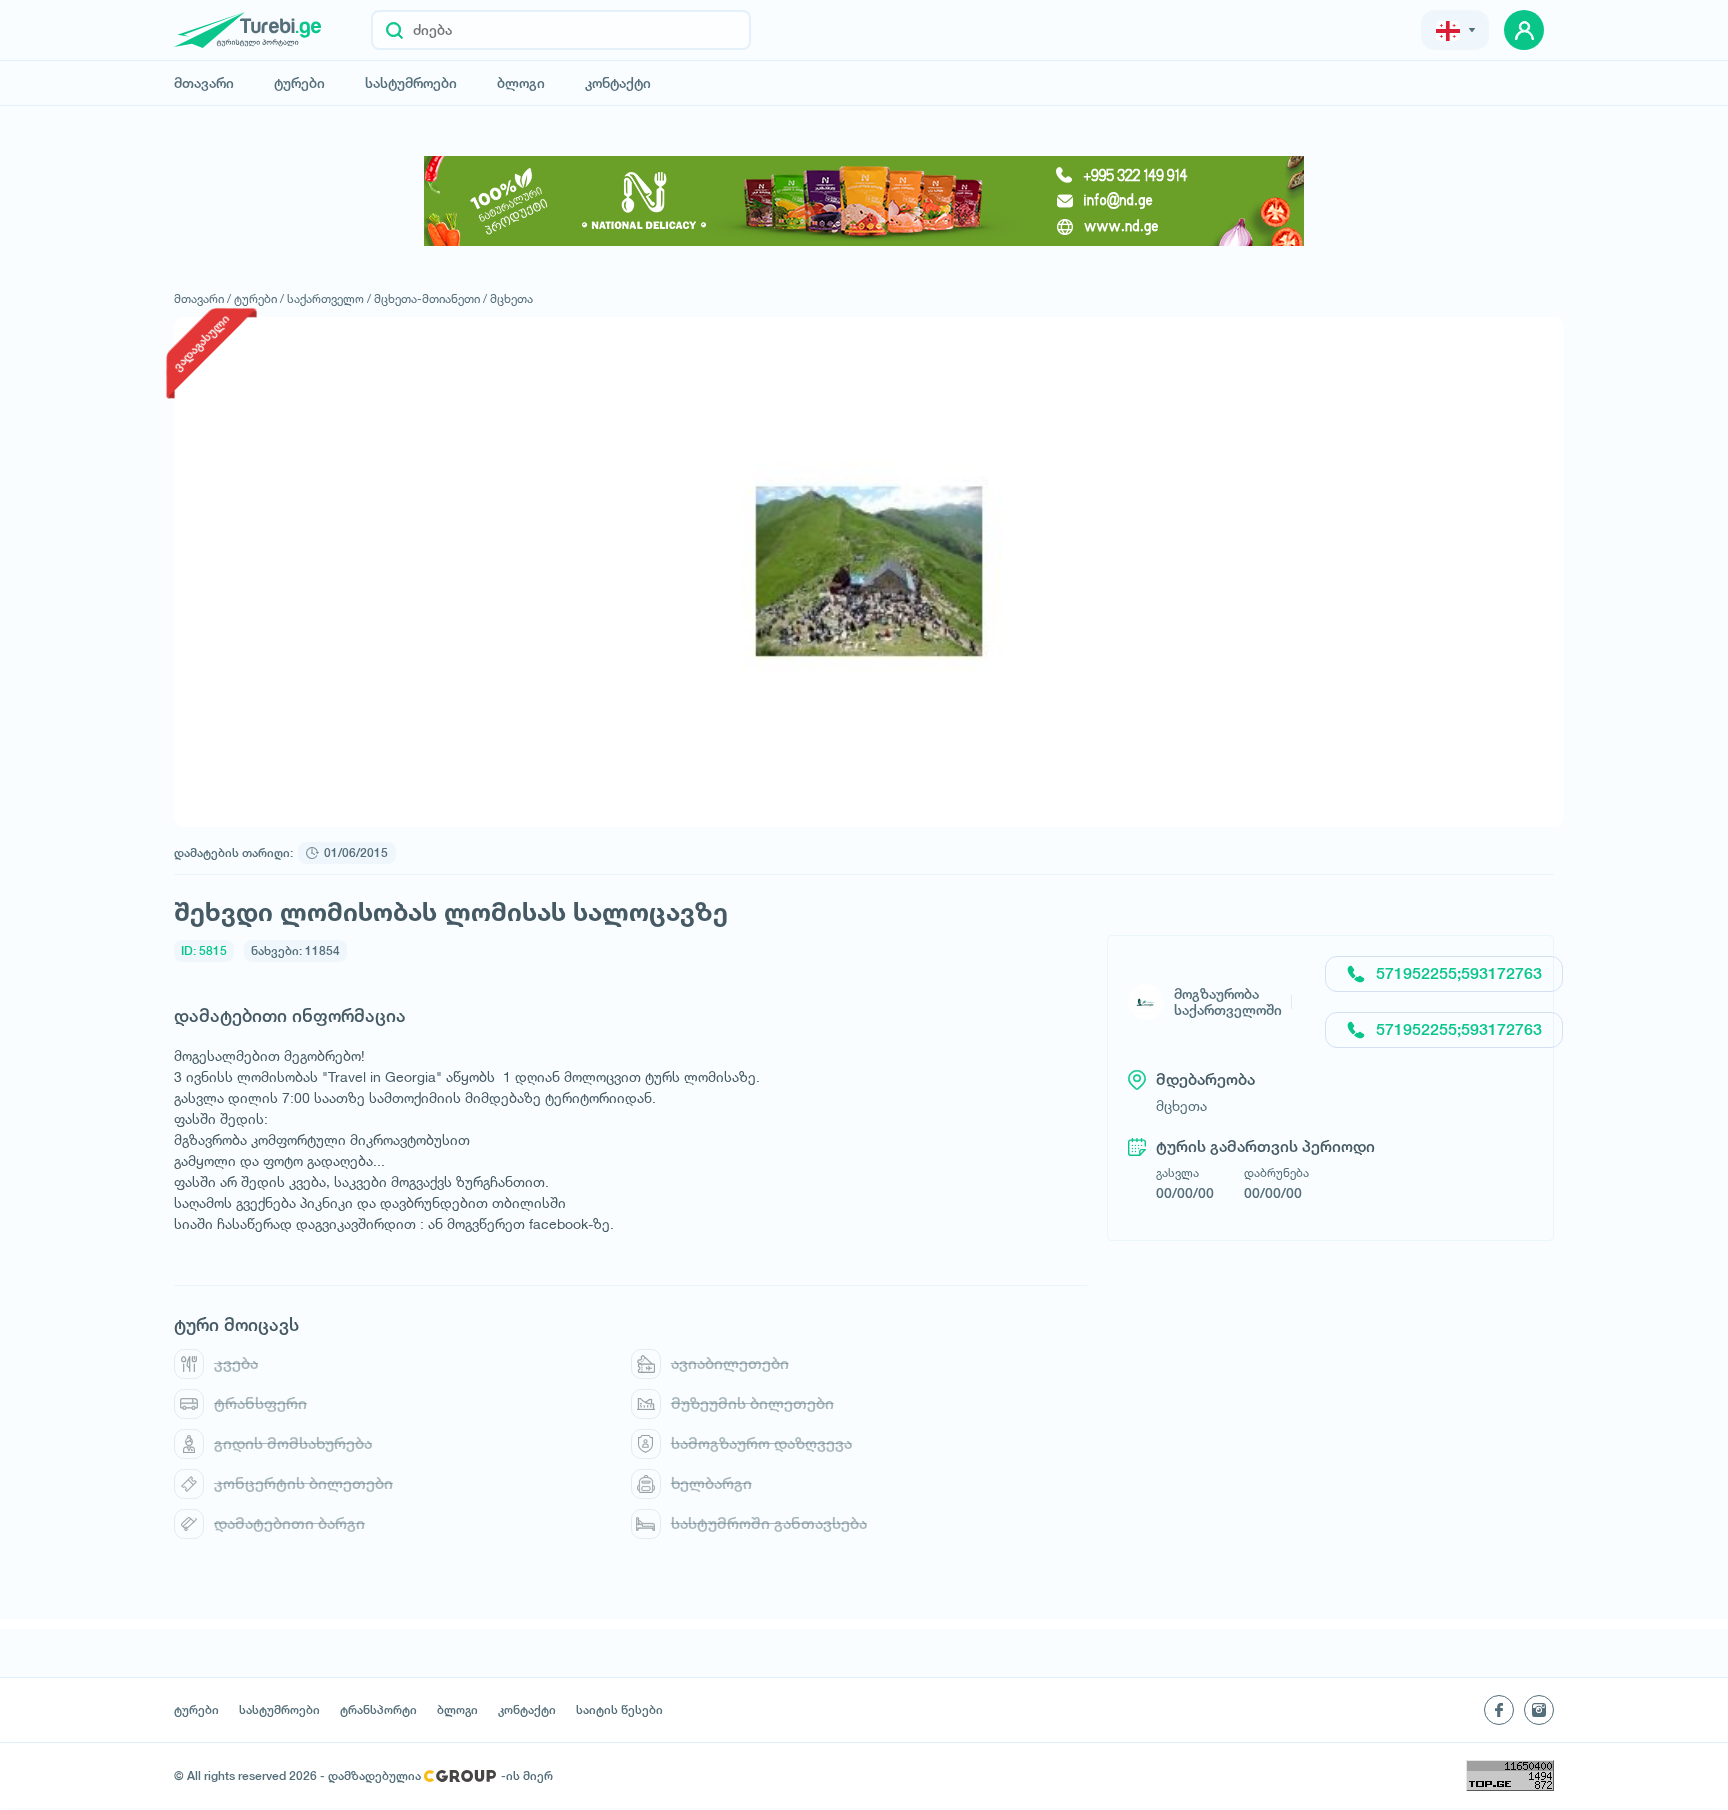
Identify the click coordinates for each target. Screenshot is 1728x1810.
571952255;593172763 (1459, 973)
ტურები (299, 83)
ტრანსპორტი (378, 1710)
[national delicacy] (864, 201)
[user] (1524, 30)
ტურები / (259, 298)
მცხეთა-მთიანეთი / (430, 298)
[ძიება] (394, 30)
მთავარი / (202, 298)
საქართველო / (329, 298)
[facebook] (1499, 1710)
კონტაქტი (618, 83)
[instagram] (1539, 1710)
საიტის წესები (619, 1710)
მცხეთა (511, 298)
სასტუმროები (411, 83)
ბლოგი (521, 83)
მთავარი (204, 83)
